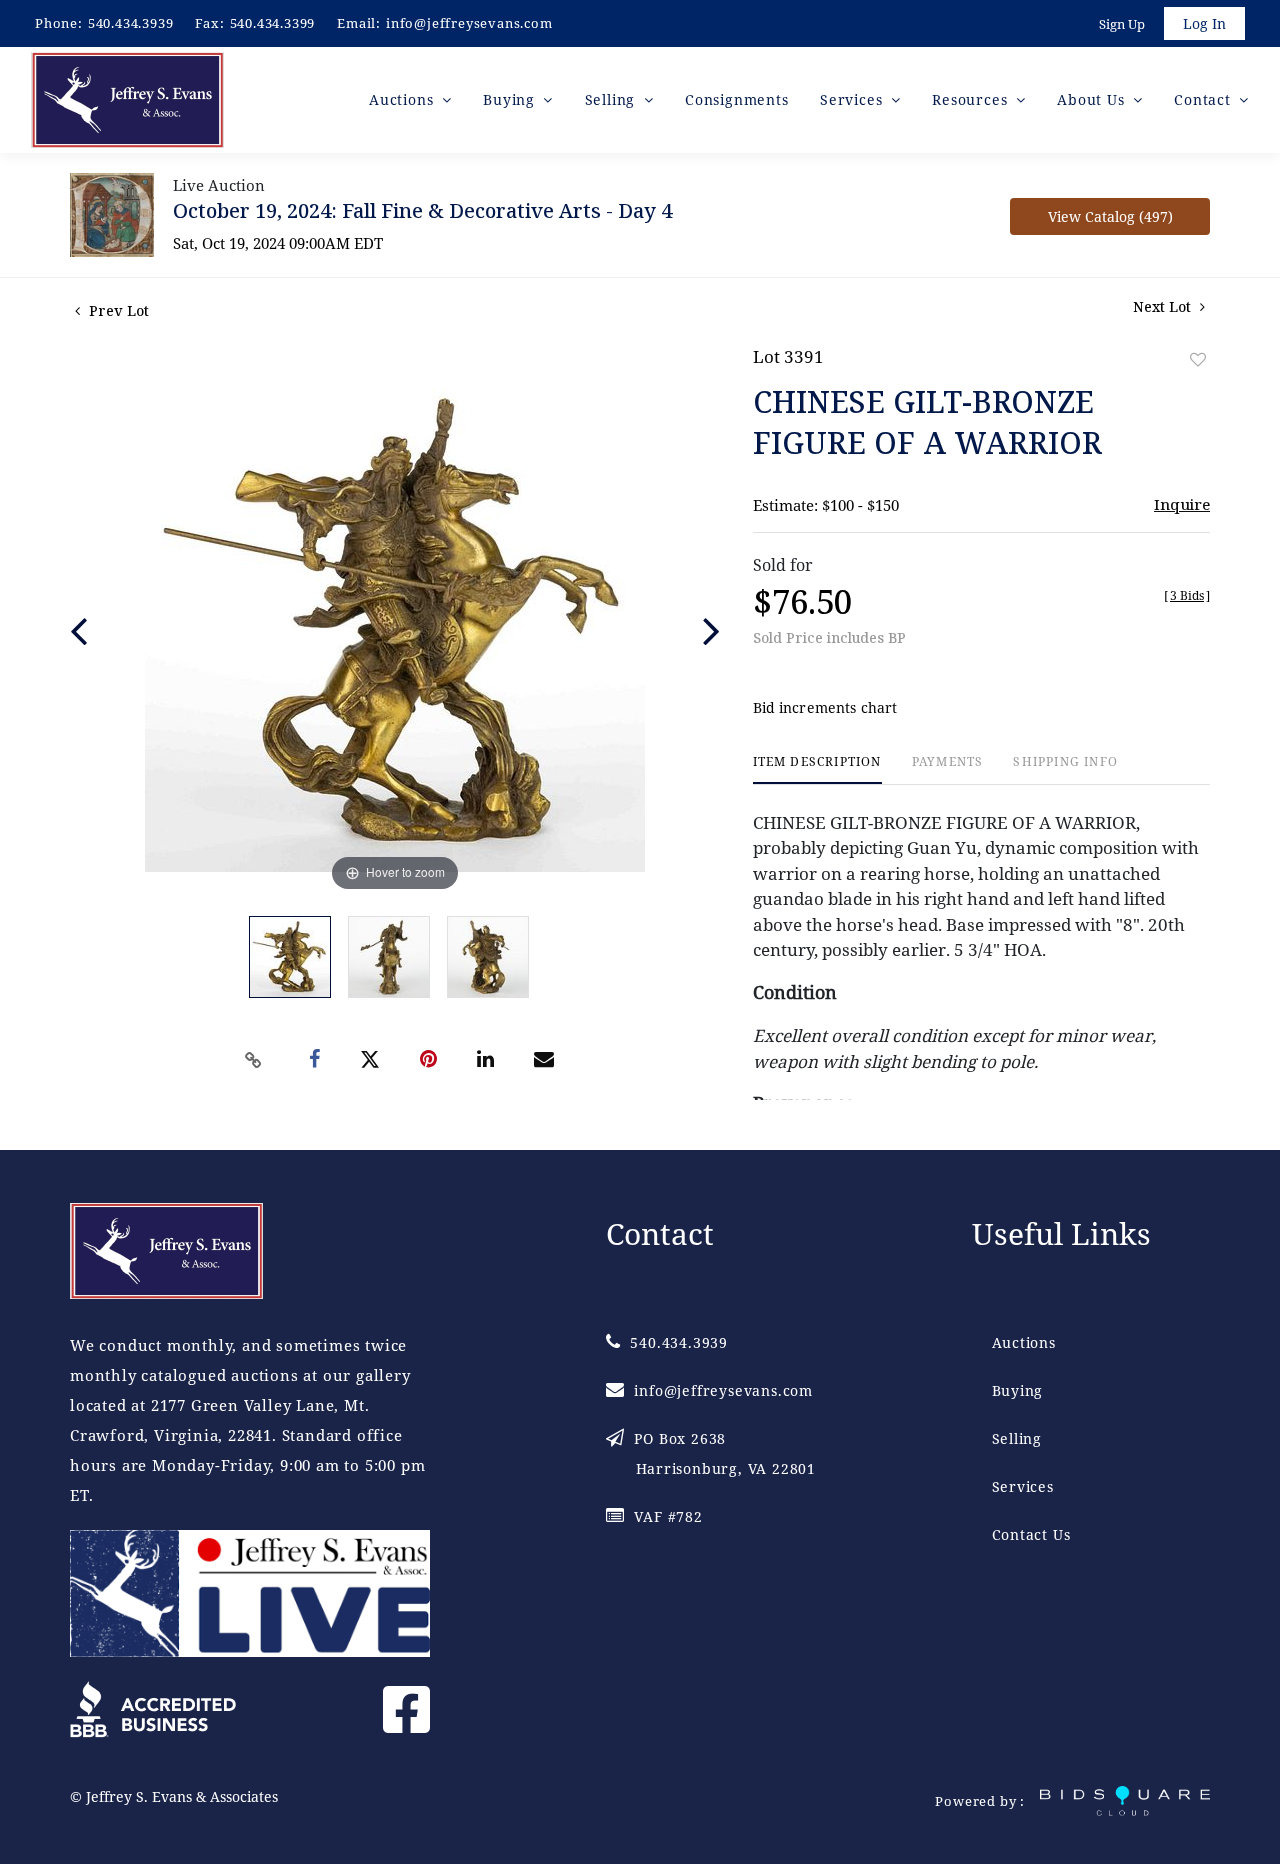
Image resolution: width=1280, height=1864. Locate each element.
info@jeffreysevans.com (469, 23)
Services (1023, 1486)
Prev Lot (117, 310)
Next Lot (1164, 306)
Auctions (1024, 1342)
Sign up (1122, 24)
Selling (1017, 1438)
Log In (1204, 23)
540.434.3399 (273, 23)
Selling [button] (612, 99)
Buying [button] (511, 99)
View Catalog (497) (1110, 216)
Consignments (737, 99)
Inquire (1182, 504)
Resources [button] (972, 99)
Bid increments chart (825, 707)
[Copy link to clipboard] (254, 1060)
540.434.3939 (131, 23)
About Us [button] (1093, 99)
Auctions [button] (403, 99)
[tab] (817, 769)
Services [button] (853, 99)
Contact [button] (1204, 99)
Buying (1018, 1390)
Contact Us (1031, 1534)
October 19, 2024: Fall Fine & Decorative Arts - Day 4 (422, 210)
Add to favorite (1198, 359)
